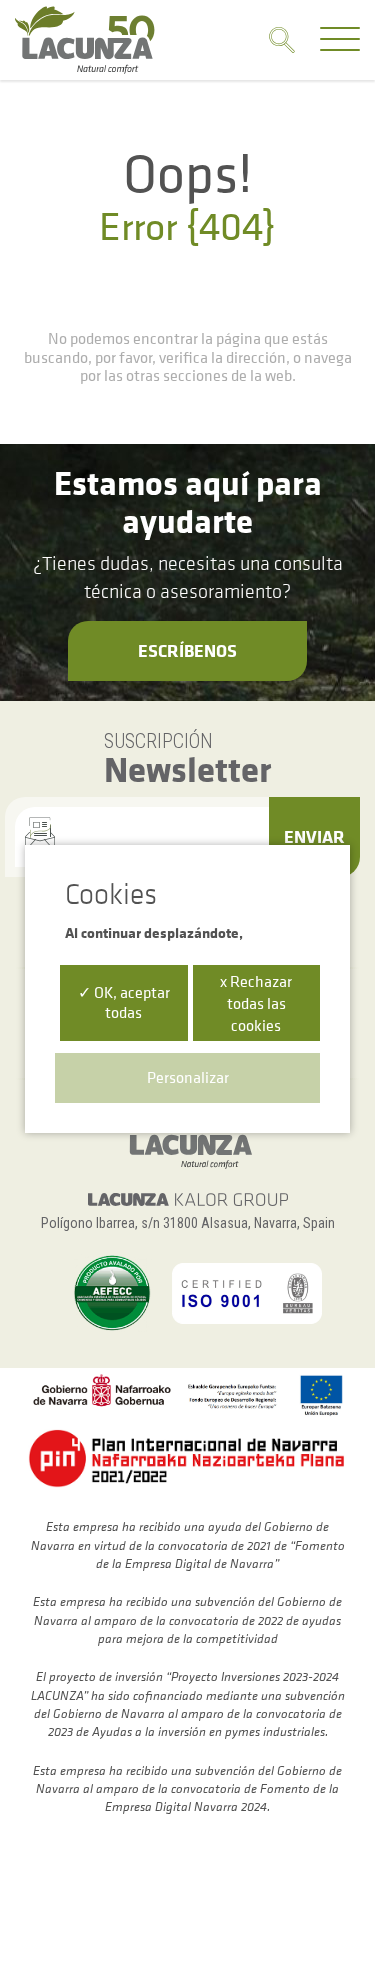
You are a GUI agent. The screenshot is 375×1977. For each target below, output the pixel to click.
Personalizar (188, 1077)
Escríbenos (187, 650)
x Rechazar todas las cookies (256, 1003)
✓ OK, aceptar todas (124, 1001)
